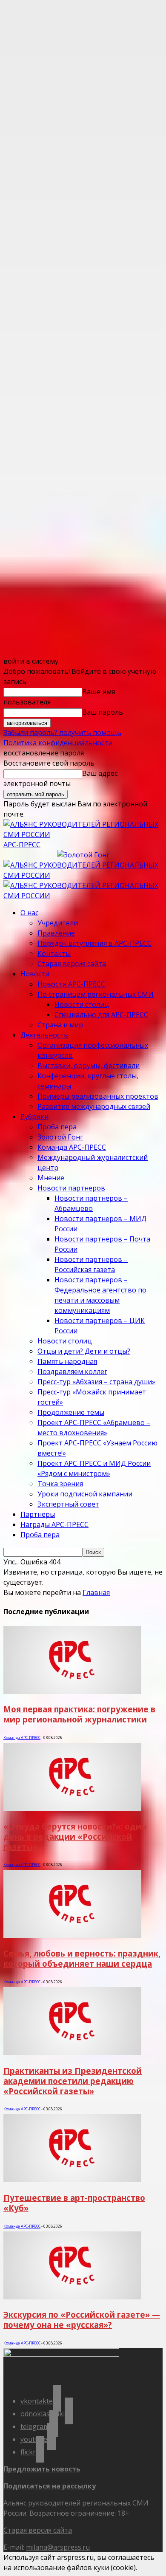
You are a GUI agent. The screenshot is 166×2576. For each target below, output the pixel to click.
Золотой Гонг (60, 1137)
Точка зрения (60, 1484)
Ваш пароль (103, 712)
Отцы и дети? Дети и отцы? (84, 1351)
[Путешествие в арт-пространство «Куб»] (72, 2180)
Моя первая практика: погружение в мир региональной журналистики (79, 1714)
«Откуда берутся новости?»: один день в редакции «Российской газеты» (75, 1837)
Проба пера (57, 1127)
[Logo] (83, 875)
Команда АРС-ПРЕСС (72, 1147)
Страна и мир (60, 1025)
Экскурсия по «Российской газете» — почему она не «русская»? (82, 2320)
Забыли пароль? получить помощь (62, 732)
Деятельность (44, 1035)
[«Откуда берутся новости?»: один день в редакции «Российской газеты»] (72, 1808)
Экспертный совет (68, 1504)
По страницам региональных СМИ (96, 994)
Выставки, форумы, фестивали (89, 1066)
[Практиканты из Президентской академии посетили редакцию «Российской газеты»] (72, 2053)
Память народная (67, 1361)
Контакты (54, 953)
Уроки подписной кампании (85, 1494)
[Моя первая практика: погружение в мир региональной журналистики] (72, 1691)
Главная (96, 1592)
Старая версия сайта (72, 964)
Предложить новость (42, 2469)
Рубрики (34, 1117)
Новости (35, 974)
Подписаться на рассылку (50, 2486)
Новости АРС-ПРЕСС (71, 984)
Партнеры (38, 1514)
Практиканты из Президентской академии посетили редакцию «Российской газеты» (73, 2081)
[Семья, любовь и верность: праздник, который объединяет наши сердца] (72, 1935)
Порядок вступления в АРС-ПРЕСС (94, 943)
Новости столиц (82, 1004)
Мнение (51, 1178)
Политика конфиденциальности (58, 743)
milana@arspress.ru (58, 2547)
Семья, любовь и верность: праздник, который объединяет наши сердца (82, 1958)
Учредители (58, 923)
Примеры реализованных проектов (98, 1096)
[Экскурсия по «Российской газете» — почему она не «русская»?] (72, 2297)
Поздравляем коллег (72, 1371)
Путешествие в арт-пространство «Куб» (74, 2203)
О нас (29, 913)
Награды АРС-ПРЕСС (54, 1524)
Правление (56, 933)
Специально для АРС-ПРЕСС (101, 1015)
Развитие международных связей (94, 1106)
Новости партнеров (71, 1188)
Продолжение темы (71, 1412)
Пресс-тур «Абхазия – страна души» (96, 1382)
